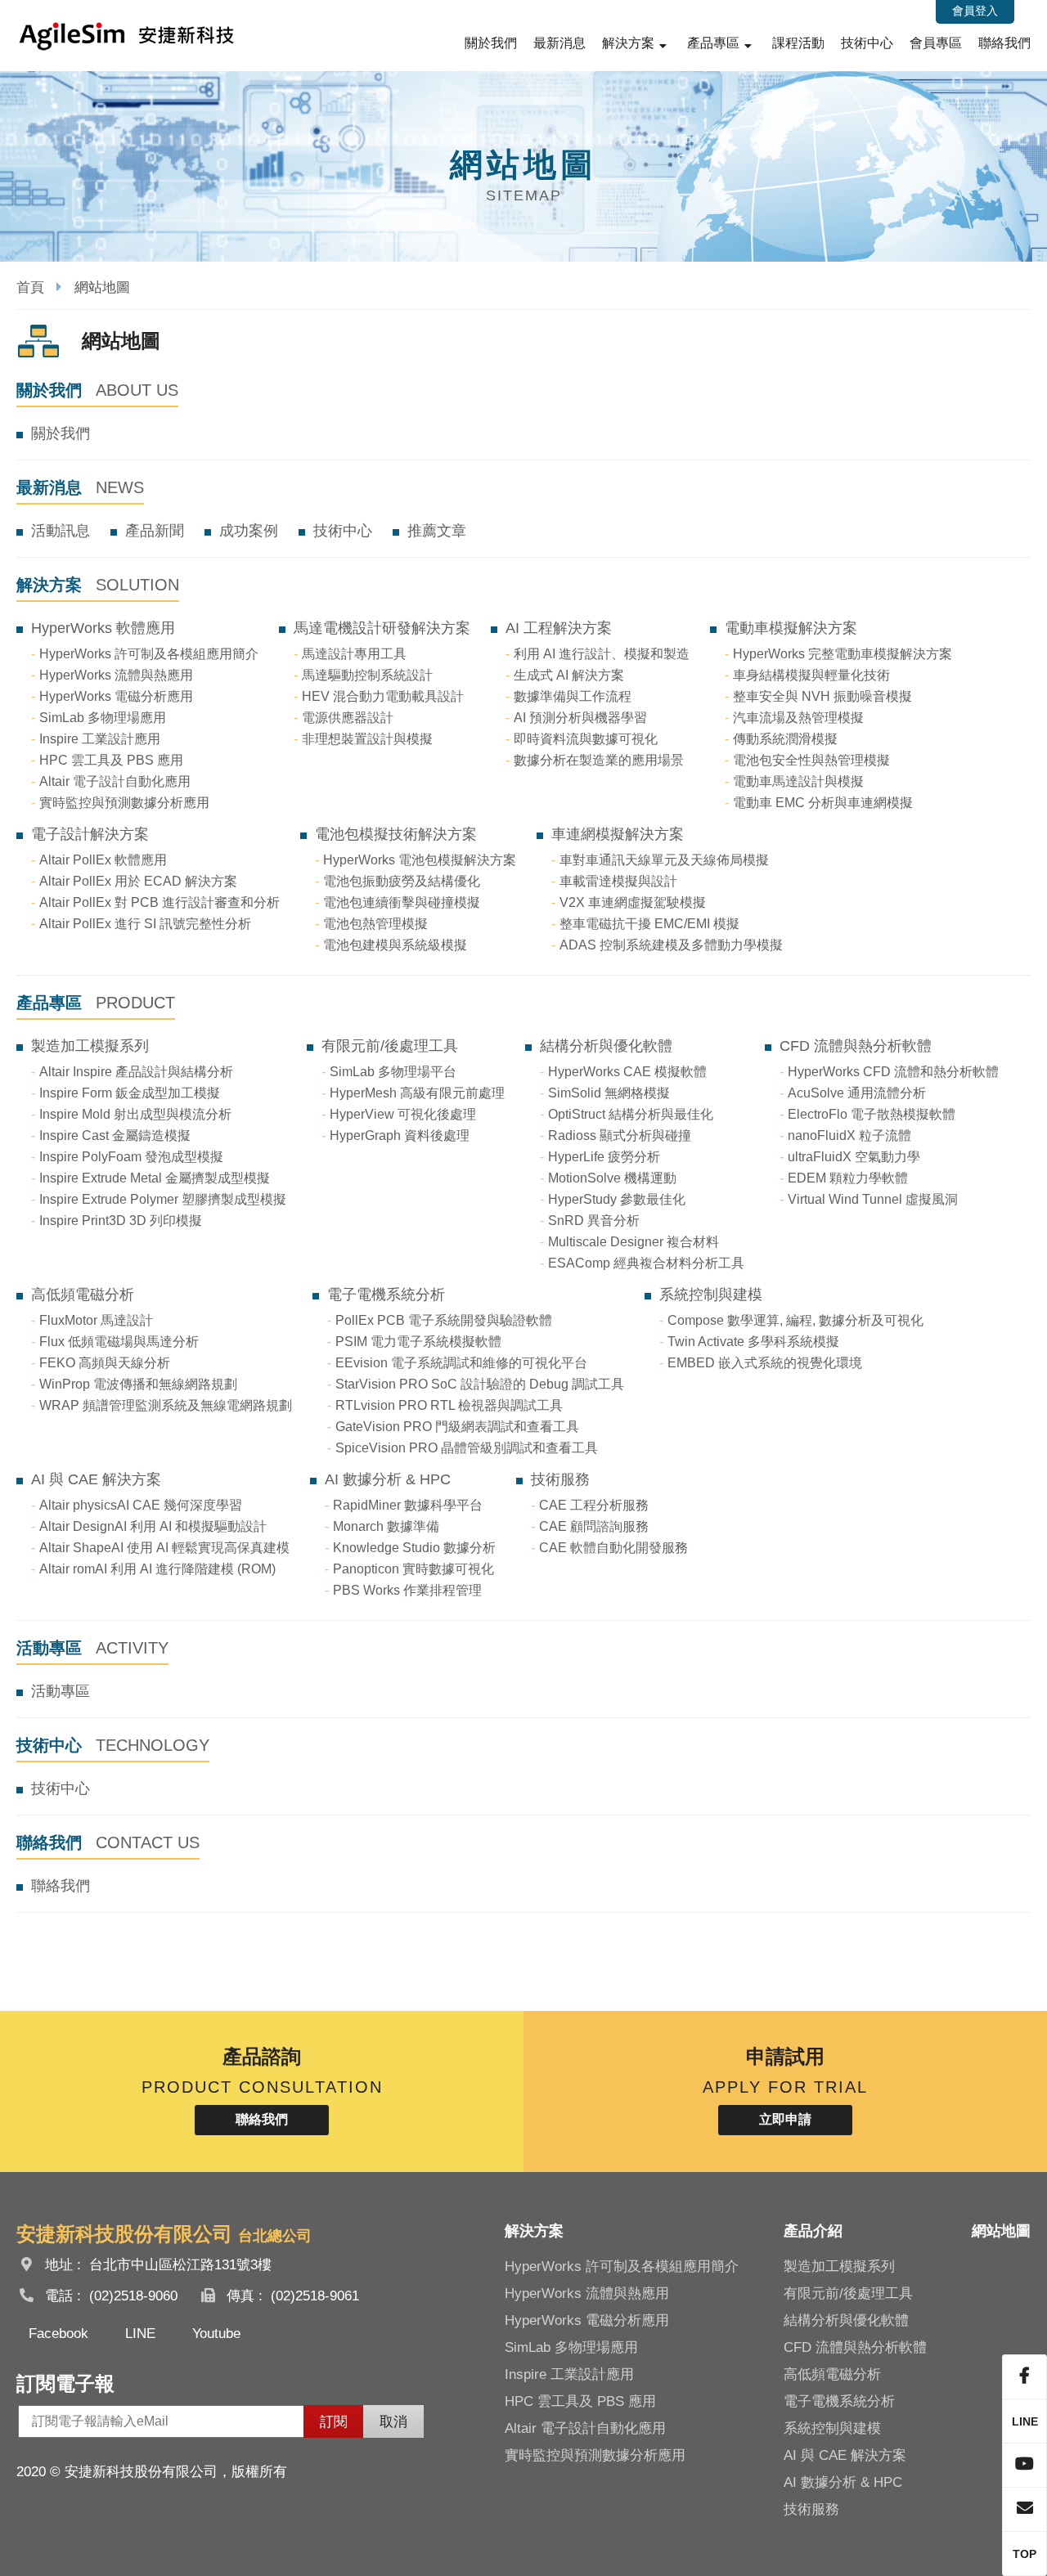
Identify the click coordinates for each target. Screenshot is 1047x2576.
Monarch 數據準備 (386, 1526)
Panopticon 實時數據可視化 (413, 1569)
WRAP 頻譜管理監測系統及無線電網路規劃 (166, 1405)
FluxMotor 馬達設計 (96, 1320)
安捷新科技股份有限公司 (127, 36)
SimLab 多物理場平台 (393, 1072)
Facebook (58, 2334)
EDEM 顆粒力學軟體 (848, 1178)
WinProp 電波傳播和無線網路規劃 (138, 1384)
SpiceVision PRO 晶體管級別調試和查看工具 (467, 1448)
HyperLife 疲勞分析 (604, 1157)
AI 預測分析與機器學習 (580, 718)
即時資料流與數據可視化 (586, 739)
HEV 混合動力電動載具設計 (383, 696)
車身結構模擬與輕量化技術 (811, 675)
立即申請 (785, 2119)
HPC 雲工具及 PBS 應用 (111, 760)
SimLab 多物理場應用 (103, 718)
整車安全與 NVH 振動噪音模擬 (822, 696)
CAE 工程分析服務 (594, 1505)
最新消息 (559, 43)
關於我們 (491, 43)
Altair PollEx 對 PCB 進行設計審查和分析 (160, 902)
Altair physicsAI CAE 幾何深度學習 (141, 1505)
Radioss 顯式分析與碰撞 (620, 1135)
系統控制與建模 (711, 1295)
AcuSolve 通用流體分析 (857, 1093)
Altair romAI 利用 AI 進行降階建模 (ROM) (157, 1569)
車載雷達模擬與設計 (618, 881)
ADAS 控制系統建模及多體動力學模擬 (671, 945)
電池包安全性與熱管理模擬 (811, 760)
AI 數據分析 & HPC (388, 1479)
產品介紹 (813, 2231)
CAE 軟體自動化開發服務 (613, 1548)
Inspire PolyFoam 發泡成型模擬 (131, 1157)
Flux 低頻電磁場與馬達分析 (119, 1342)
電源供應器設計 (348, 718)
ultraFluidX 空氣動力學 (854, 1157)
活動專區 (61, 1691)
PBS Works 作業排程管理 (407, 1590)
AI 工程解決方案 (559, 628)
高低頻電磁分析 (83, 1295)
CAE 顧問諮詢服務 (594, 1526)
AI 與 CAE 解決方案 (96, 1479)
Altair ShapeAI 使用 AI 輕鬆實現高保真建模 (164, 1548)
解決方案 (628, 43)
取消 (393, 2422)
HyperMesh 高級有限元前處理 (417, 1093)
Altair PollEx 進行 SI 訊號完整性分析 (145, 924)
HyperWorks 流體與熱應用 (116, 675)
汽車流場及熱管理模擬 (798, 718)
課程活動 (798, 43)
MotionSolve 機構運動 (612, 1178)
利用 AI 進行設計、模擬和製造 (602, 654)
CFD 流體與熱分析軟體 (856, 1046)
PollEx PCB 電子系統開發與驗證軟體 (444, 1320)
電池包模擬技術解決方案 (396, 834)
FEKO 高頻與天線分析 (105, 1363)
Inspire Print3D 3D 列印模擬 (121, 1221)
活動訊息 (61, 531)
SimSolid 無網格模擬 (609, 1093)
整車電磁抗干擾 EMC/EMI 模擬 (649, 924)
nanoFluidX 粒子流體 (849, 1135)
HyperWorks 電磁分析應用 (116, 696)
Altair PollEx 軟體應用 (103, 860)
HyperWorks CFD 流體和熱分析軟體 (893, 1072)
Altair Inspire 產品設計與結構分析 (136, 1072)
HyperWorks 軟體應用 (103, 628)
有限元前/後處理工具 (390, 1046)
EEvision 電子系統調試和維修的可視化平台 (461, 1363)
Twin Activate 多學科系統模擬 (753, 1342)
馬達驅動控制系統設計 (367, 675)
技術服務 (560, 1479)
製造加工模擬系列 (90, 1046)
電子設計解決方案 (90, 834)
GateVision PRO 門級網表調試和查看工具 (457, 1427)
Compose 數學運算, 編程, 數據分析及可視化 (795, 1320)
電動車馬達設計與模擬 (798, 781)
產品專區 (713, 43)
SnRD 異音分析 (594, 1221)
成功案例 (249, 531)
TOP (1025, 2554)
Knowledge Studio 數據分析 (414, 1548)
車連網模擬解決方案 (618, 834)
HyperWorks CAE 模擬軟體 (627, 1072)
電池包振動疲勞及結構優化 (402, 881)
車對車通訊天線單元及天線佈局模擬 (664, 860)
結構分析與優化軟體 (606, 1046)
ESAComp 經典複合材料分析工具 (646, 1263)
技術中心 (867, 43)
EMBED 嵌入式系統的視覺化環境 (765, 1363)
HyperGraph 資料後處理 (400, 1135)
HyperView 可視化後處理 (403, 1114)
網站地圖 (1001, 2231)
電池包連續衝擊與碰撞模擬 (402, 902)
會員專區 (936, 43)
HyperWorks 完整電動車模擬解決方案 (843, 654)
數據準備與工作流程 (573, 696)
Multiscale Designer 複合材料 (634, 1242)
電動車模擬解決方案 (791, 628)
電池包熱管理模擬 (375, 924)
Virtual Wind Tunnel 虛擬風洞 (873, 1199)
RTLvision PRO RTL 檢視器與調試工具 (449, 1405)
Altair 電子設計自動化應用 (115, 781)
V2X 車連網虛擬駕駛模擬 (633, 902)
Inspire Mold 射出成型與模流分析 (135, 1114)
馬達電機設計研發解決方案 (382, 628)
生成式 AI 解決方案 (569, 675)
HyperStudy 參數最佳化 (617, 1199)
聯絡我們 (1004, 43)
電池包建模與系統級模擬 (395, 945)
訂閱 (334, 2422)
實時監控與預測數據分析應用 (124, 803)
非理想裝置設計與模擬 (367, 739)
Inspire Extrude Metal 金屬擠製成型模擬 (155, 1178)
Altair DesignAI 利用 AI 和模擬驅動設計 (153, 1526)
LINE (140, 2334)
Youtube (216, 2334)
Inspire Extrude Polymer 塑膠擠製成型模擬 (163, 1199)
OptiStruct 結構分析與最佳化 (631, 1114)
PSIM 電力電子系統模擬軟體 (418, 1342)
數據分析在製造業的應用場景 (599, 760)
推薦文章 (437, 531)
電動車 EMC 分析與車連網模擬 (823, 803)
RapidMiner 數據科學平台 (408, 1505)
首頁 (30, 287)
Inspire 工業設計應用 (100, 739)
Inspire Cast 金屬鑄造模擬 (115, 1135)
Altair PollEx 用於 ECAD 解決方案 (138, 881)
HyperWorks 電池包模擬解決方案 (420, 860)
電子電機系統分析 (386, 1295)
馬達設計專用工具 (354, 654)
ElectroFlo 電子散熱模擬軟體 (872, 1114)
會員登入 (975, 11)
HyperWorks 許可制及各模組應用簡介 (149, 654)
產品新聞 (155, 531)
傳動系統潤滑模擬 (785, 739)
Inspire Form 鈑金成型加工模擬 (130, 1093)
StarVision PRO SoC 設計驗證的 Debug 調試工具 (480, 1384)
